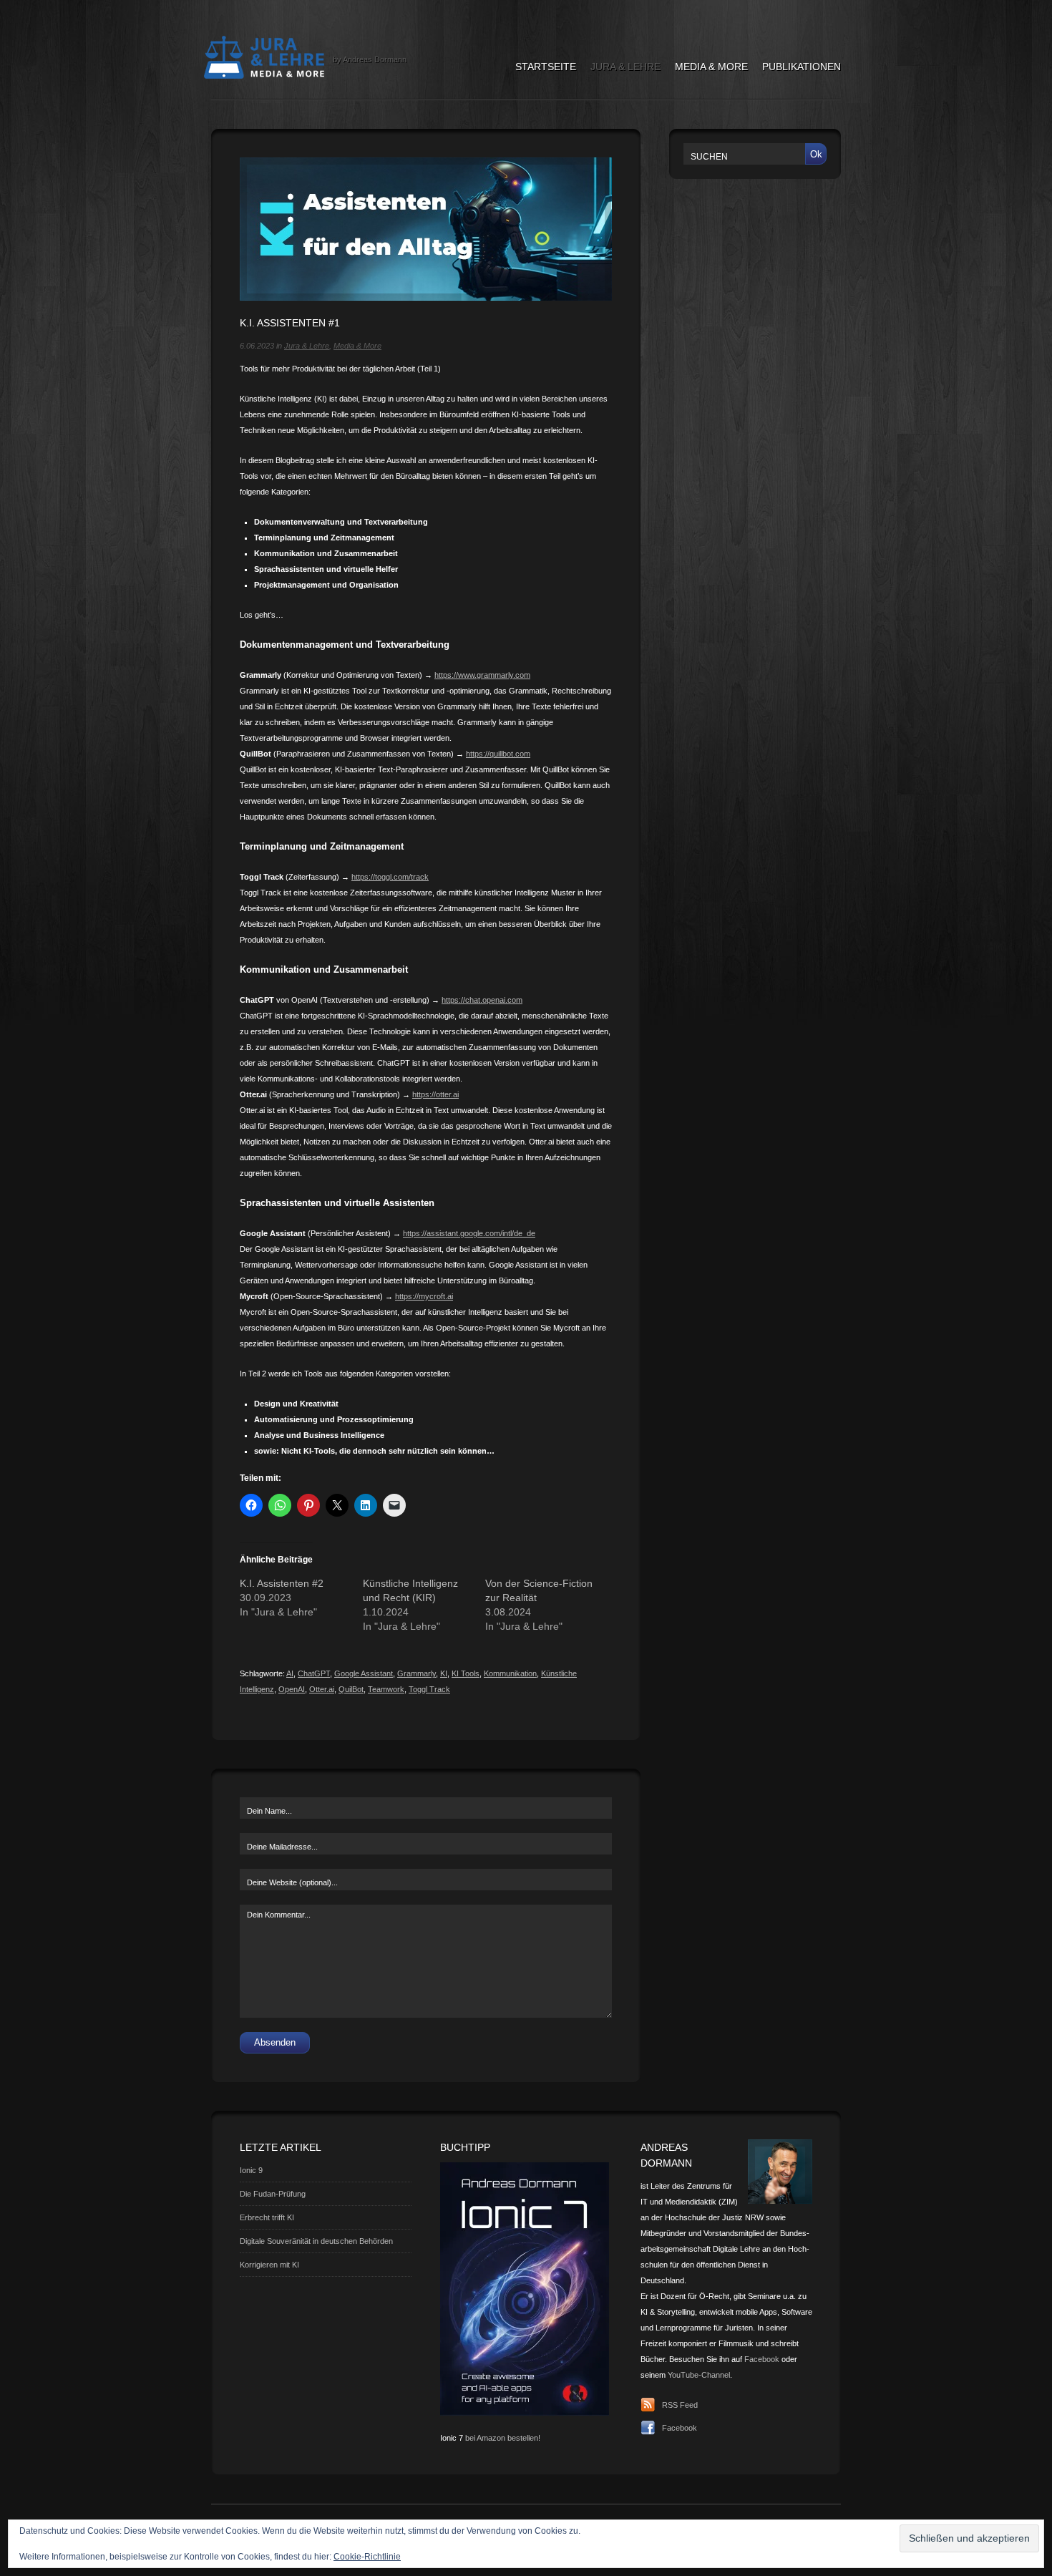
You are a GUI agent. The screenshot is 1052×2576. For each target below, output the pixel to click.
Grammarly (417, 1673)
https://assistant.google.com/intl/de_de (469, 1233)
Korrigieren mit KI (269, 2265)
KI (444, 1673)
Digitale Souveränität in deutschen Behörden (316, 2241)
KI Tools (466, 1673)
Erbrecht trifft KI (267, 2217)
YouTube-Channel (699, 2375)
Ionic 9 (251, 2170)
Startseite (546, 67)
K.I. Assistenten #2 (282, 1583)
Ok (816, 154)
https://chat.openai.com (482, 1000)
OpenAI (292, 1689)
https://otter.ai (435, 1094)
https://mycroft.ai (424, 1296)
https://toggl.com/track (390, 877)
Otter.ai (322, 1689)
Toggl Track (429, 1689)
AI (290, 1673)
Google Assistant (364, 1673)
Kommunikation (510, 1673)
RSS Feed (680, 2405)
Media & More (711, 67)
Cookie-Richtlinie (367, 2557)
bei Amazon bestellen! (503, 2438)
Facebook (762, 2359)
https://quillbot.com (498, 754)
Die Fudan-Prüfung (273, 2194)
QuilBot (351, 1689)
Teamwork (386, 1689)
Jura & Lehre (625, 67)
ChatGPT (314, 1673)
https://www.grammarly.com (482, 675)
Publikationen (802, 67)
